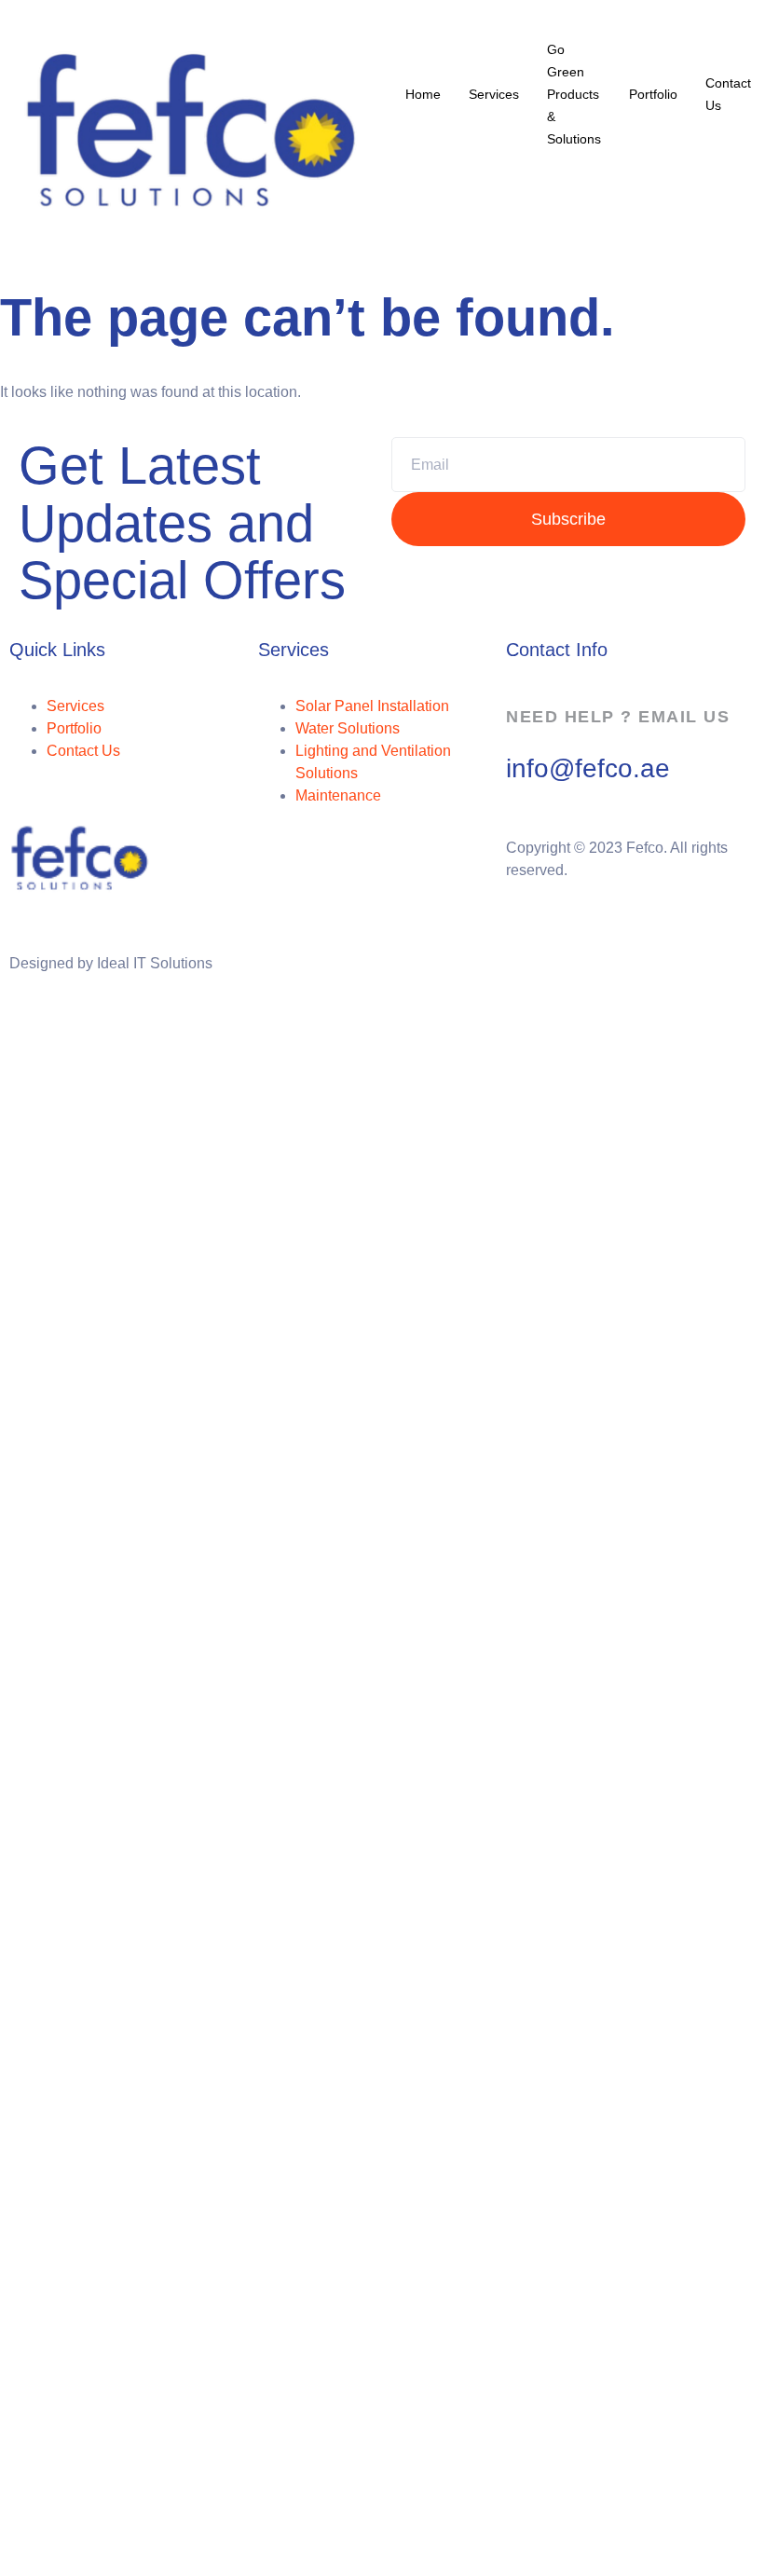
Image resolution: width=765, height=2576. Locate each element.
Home (423, 94)
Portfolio (653, 94)
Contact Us (728, 94)
